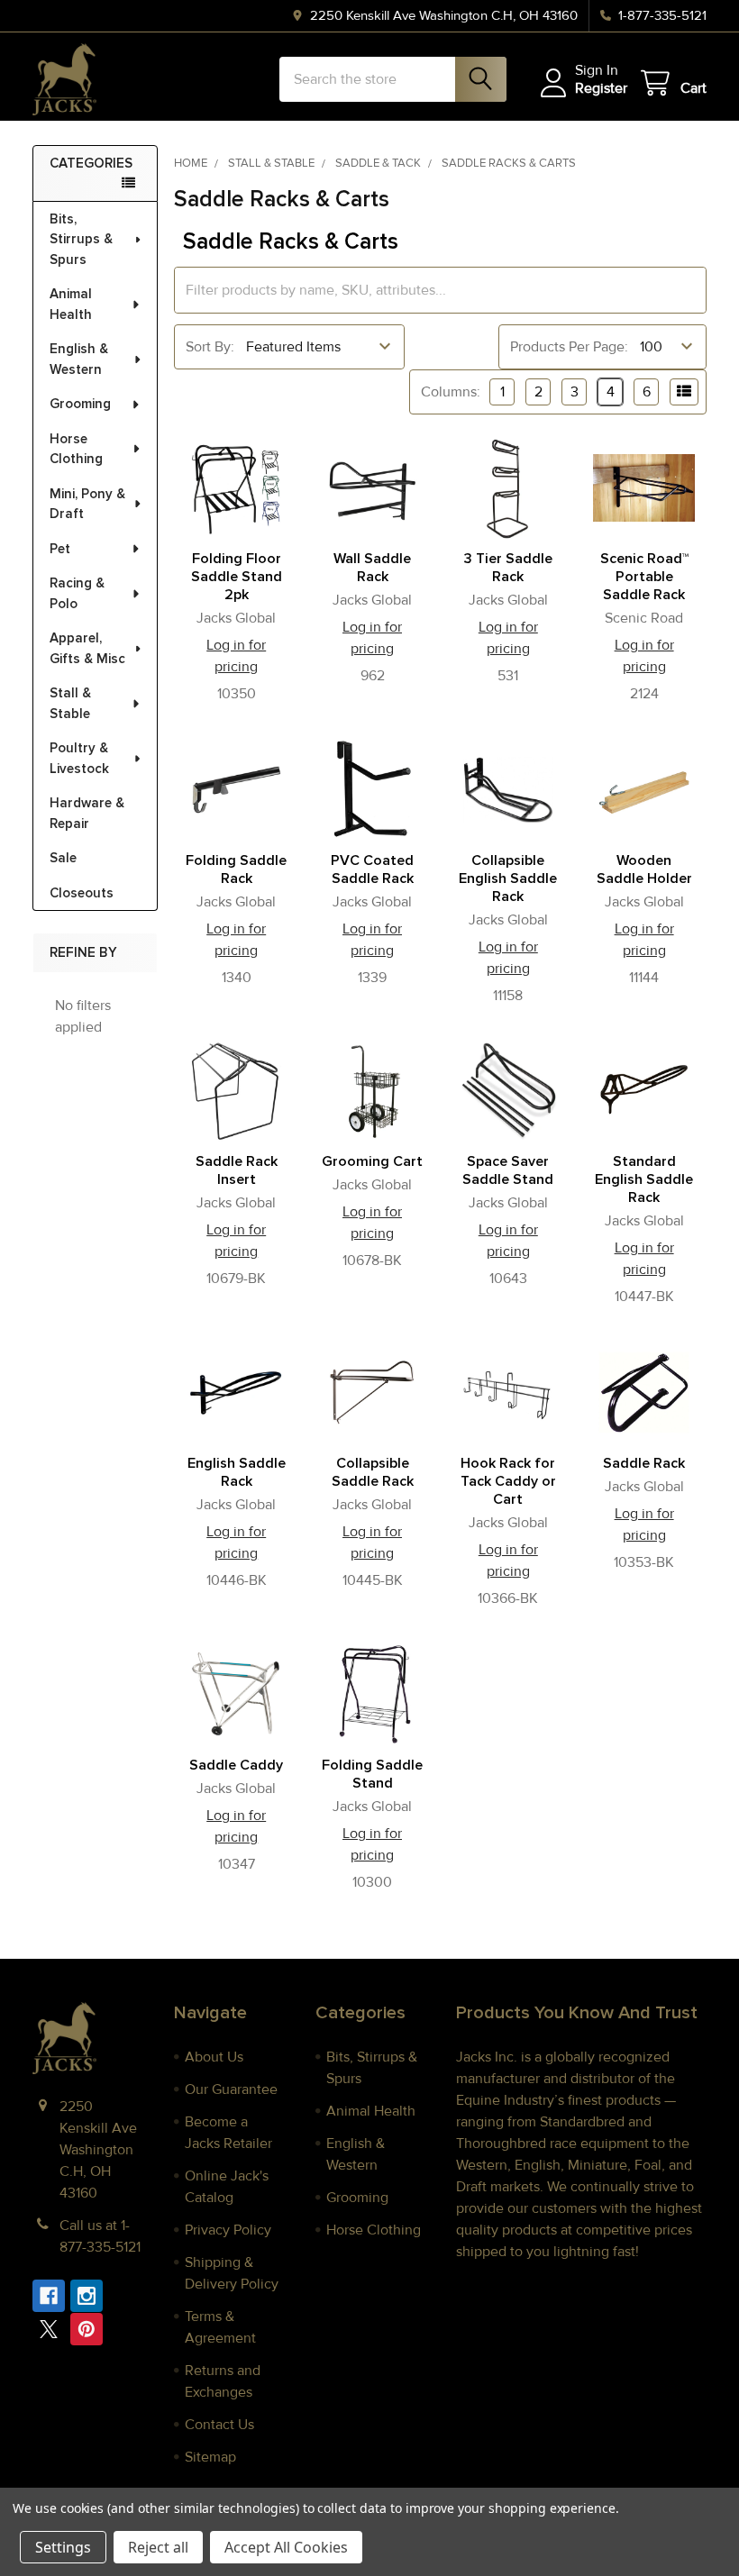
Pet (60, 549)
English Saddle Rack (237, 1472)
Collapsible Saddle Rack (373, 1472)
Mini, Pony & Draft (87, 504)
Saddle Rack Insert (237, 1170)
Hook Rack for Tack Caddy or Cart (508, 1481)
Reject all (158, 2547)
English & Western (79, 359)
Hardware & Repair (87, 813)
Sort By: (210, 347)
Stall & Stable (70, 703)
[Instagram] (87, 2296)
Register (601, 88)
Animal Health (71, 304)
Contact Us (219, 2425)
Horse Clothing (76, 449)
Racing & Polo (77, 593)
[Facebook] (49, 2296)
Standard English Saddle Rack (644, 1179)
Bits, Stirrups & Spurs (81, 239)
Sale (63, 858)
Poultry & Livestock (79, 758)
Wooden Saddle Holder (644, 869)
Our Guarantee (231, 2089)
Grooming (80, 404)
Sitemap (210, 2457)
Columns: (451, 392)
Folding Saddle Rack (236, 869)
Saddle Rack (644, 1463)
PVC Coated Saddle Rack (372, 869)
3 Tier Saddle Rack (508, 568)
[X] (49, 2329)
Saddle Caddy (236, 1765)
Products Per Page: (569, 347)
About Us (214, 2057)
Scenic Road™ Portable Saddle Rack (644, 577)
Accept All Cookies (286, 2547)
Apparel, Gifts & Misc (87, 648)
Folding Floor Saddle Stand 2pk (237, 577)
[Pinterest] (87, 2329)
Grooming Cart (372, 1161)
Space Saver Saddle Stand (508, 1170)
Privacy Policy (228, 2230)
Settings (63, 2547)
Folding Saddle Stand (372, 1774)
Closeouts (82, 893)
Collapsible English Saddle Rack (508, 878)
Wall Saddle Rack (372, 568)
